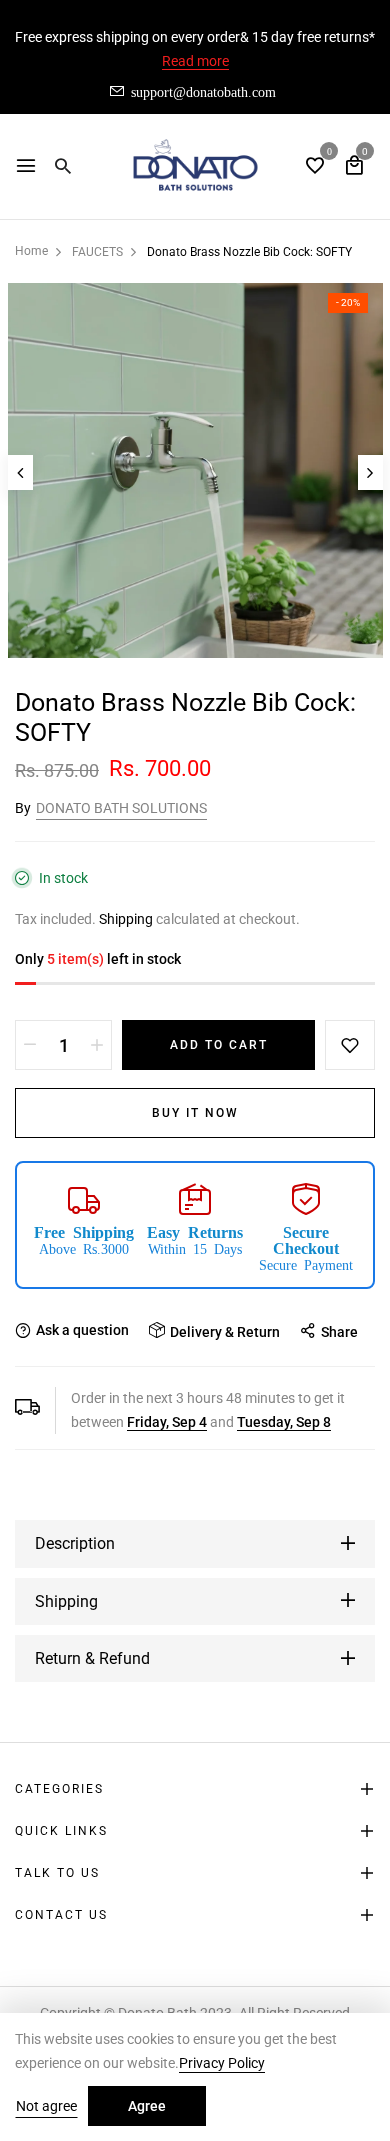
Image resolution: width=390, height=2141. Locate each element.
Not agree (46, 2106)
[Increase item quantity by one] (97, 1045)
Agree (147, 2106)
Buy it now (195, 1113)
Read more (195, 61)
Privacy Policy (222, 2063)
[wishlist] (315, 167)
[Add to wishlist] (350, 1045)
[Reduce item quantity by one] (30, 1045)
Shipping (126, 919)
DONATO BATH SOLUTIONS (121, 808)
